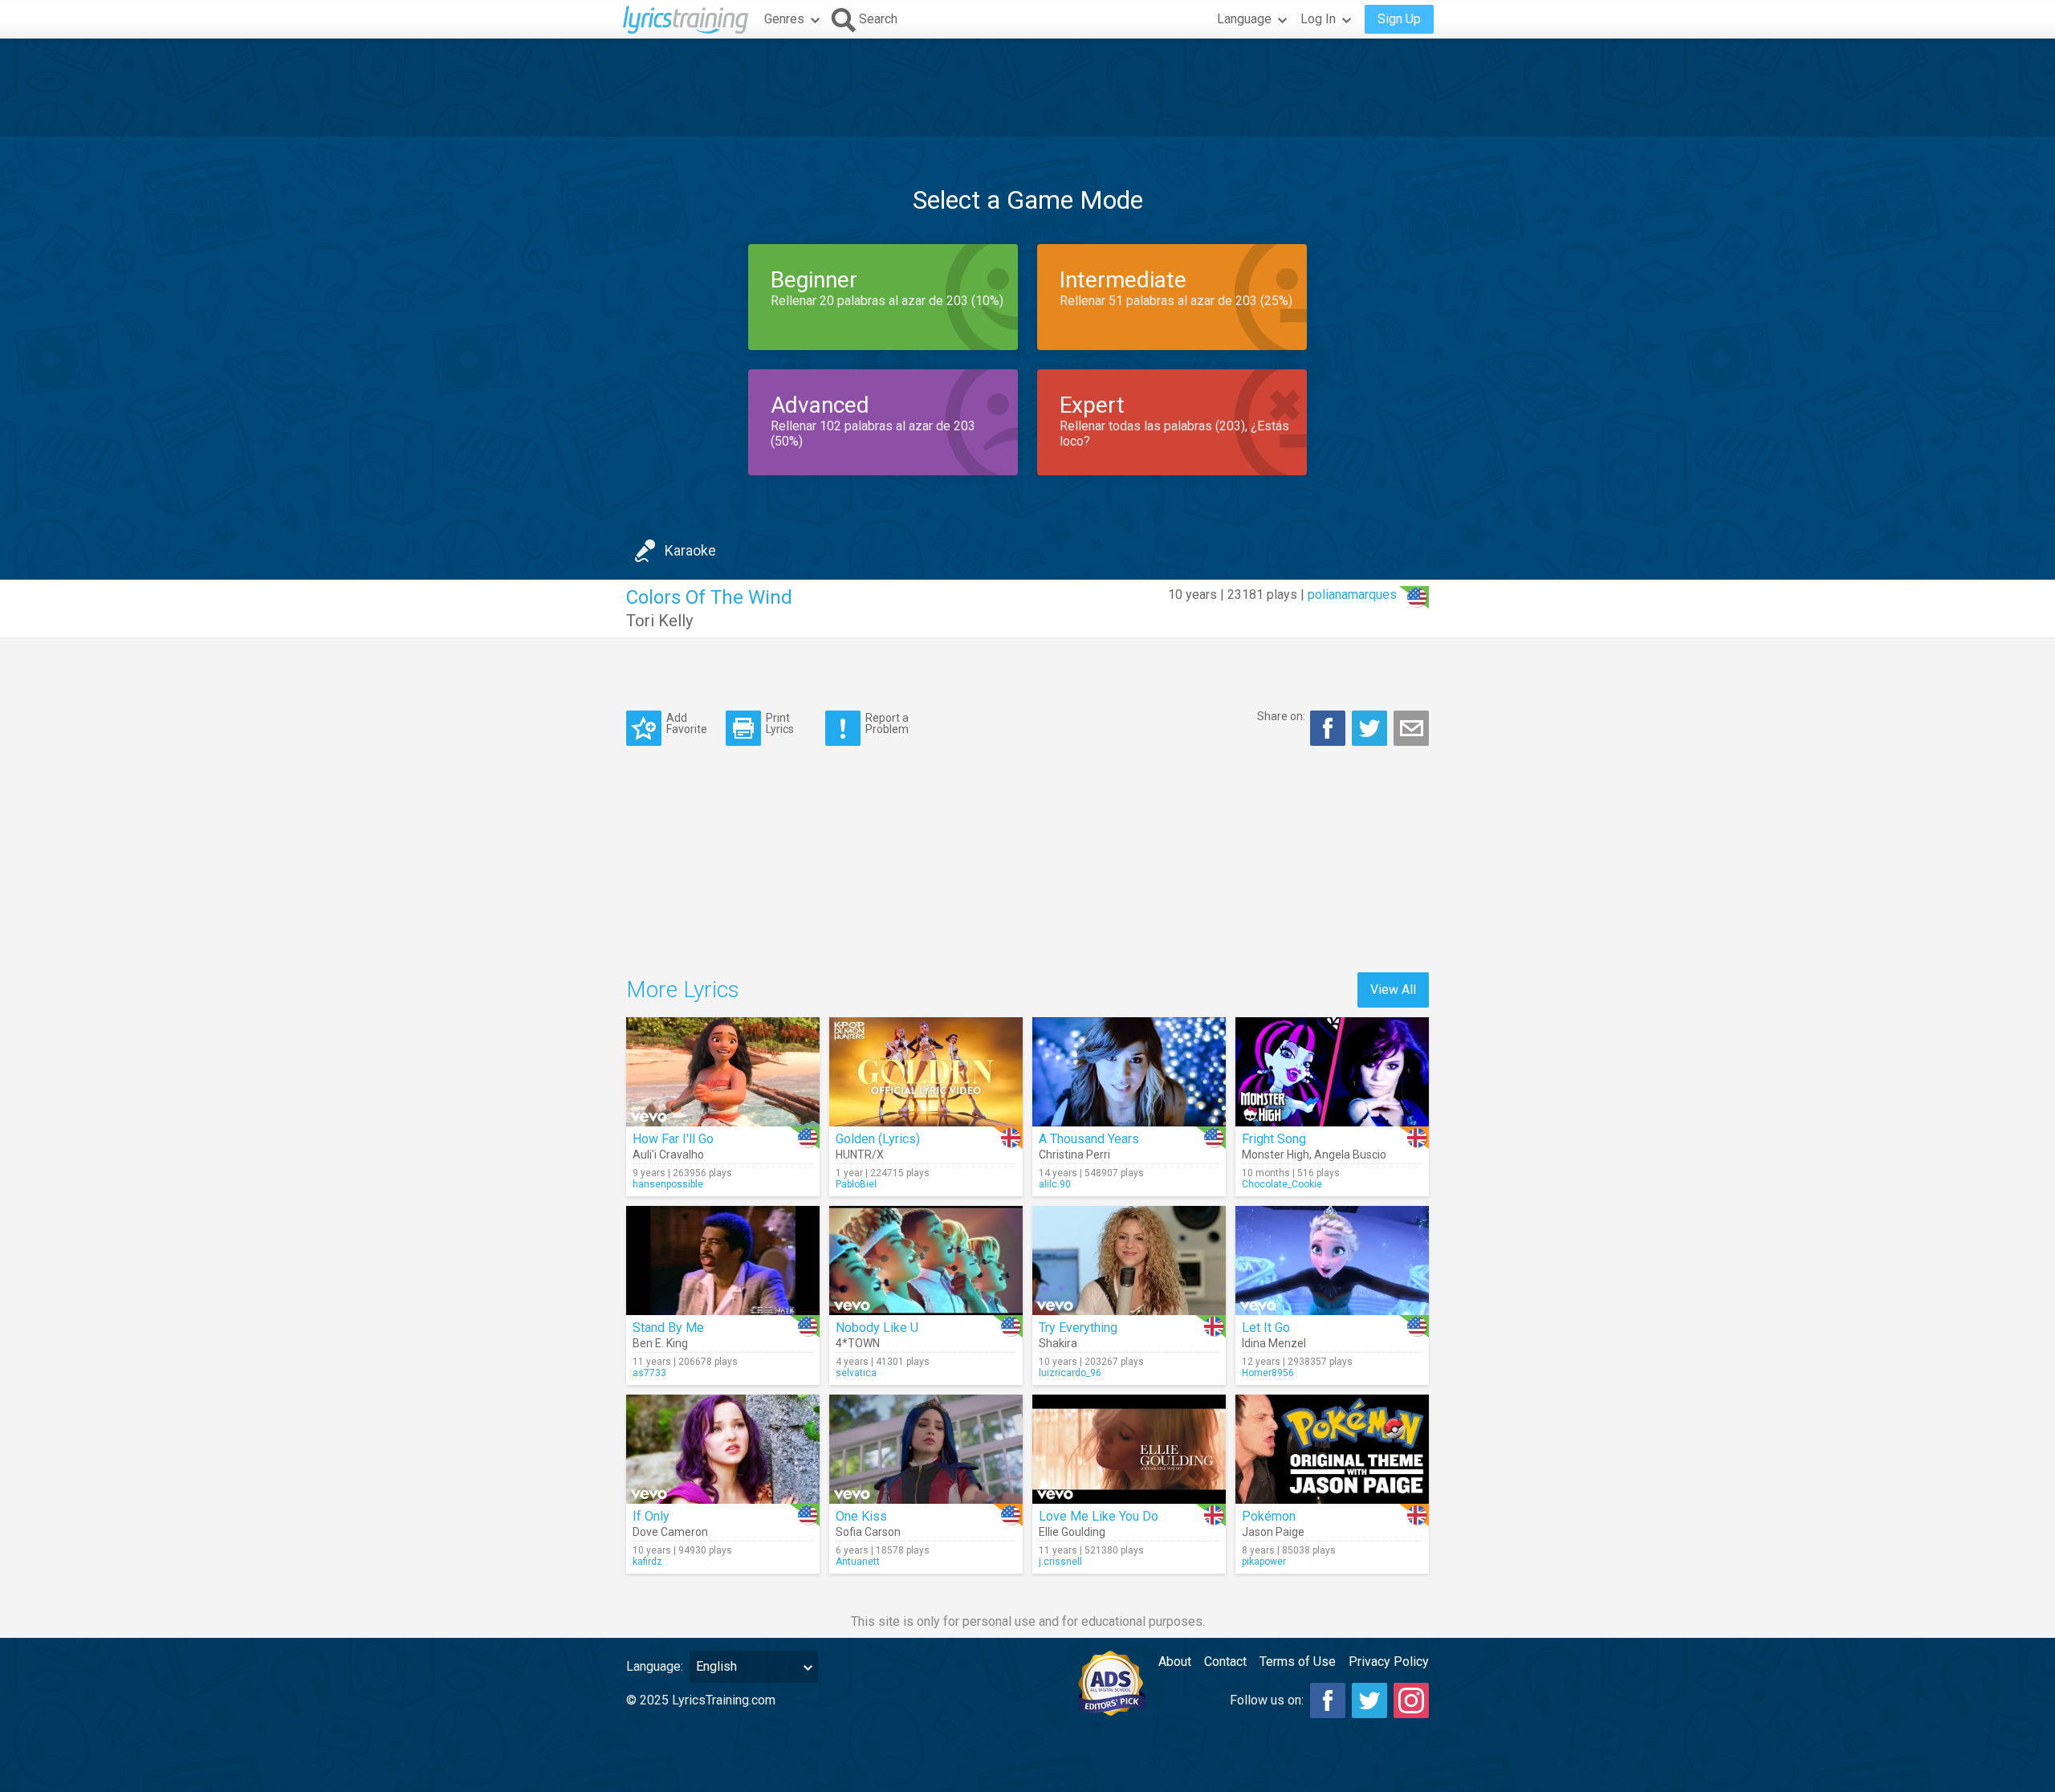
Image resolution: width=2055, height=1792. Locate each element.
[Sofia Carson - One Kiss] (926, 1449)
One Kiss (861, 1516)
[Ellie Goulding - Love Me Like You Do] (1129, 1449)
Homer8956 (1268, 1373)
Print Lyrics (780, 723)
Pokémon (1269, 1516)
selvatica (856, 1373)
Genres (784, 19)
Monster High (1276, 1155)
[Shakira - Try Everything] (1129, 1261)
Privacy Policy (1389, 1662)
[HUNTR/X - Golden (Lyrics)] (926, 1072)
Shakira (1058, 1343)
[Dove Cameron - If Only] (723, 1449)
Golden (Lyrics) (878, 1139)
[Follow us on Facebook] (1328, 1700)
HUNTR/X (860, 1155)
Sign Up (1399, 19)
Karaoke (690, 550)
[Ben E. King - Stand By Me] (723, 1261)
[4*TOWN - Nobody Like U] (926, 1261)
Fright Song (1274, 1139)
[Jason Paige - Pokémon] (1332, 1449)
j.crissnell (1060, 1562)
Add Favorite (687, 723)
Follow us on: (1267, 1700)
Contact (1225, 1662)
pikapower (1264, 1562)
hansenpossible (668, 1184)
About (1175, 1662)
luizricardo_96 (1070, 1373)
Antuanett (858, 1562)
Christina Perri (1074, 1155)
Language (1244, 19)
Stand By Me (668, 1328)
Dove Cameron (670, 1532)
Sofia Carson (868, 1532)
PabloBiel (856, 1184)
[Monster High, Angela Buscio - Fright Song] (1332, 1072)
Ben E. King (660, 1343)
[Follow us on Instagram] (1411, 1700)
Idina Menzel (1274, 1343)
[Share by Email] (1411, 728)
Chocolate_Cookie (1282, 1184)
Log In (1318, 19)
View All (1393, 990)
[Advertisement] (1027, 88)
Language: (655, 1666)
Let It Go (1266, 1328)
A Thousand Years (1089, 1139)
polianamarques (1352, 595)
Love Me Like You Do (1099, 1516)
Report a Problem (887, 723)
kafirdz (647, 1562)
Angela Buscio (1350, 1155)
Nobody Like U (877, 1328)
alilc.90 (1055, 1184)
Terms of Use (1298, 1662)
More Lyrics (683, 990)
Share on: (1281, 716)
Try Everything (1078, 1328)
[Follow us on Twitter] (1369, 1700)
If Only (651, 1516)
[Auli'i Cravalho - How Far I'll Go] (723, 1072)
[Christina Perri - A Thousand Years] (1129, 1072)
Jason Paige (1273, 1532)
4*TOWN (858, 1343)
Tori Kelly (659, 621)
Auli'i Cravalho (668, 1155)
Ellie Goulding (1072, 1532)
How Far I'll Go (673, 1139)
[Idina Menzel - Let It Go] (1332, 1261)
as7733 (649, 1373)
